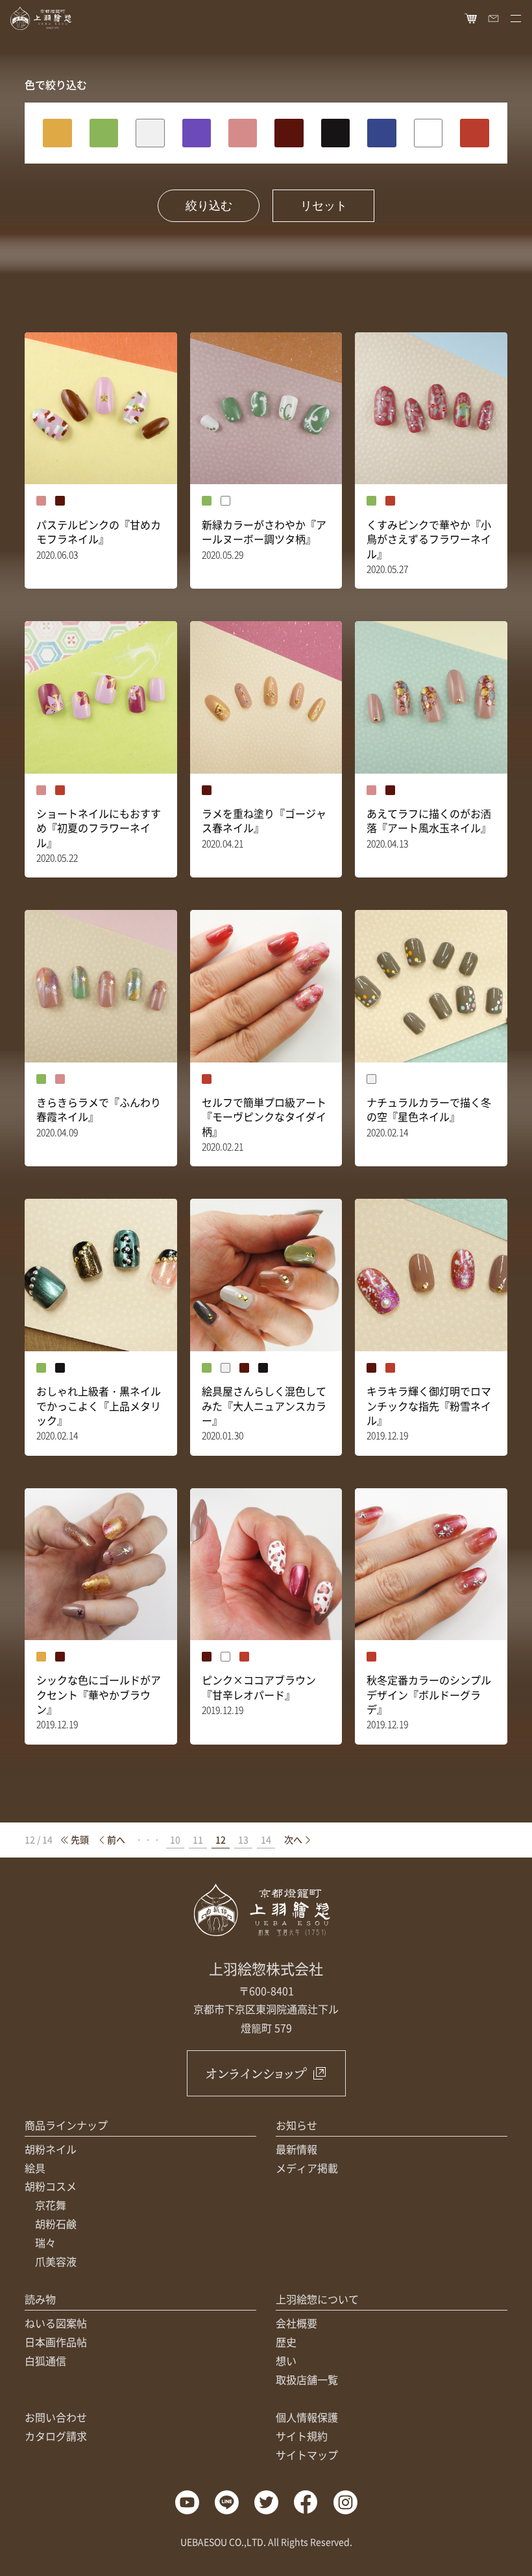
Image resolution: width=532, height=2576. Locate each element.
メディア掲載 (307, 2168)
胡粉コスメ (51, 2186)
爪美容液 (56, 2261)
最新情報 (296, 2149)
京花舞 (51, 2205)
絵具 (35, 2168)
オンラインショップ (256, 2073)
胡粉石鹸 (56, 2224)
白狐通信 (45, 2361)
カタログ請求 (56, 2436)
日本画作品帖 (56, 2342)
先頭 (80, 1839)
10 (175, 1839)
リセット (324, 206)
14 (266, 1839)
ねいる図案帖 (56, 2323)
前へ (116, 1839)
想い (286, 2361)
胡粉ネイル (51, 2149)
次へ (293, 1839)
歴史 (286, 2342)
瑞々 (45, 2242)
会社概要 (296, 2323)
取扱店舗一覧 (307, 2379)
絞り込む (209, 206)
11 (198, 1839)
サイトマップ (307, 2455)
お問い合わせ (56, 2417)
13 (243, 1839)
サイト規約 (302, 2436)
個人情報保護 (307, 2417)
